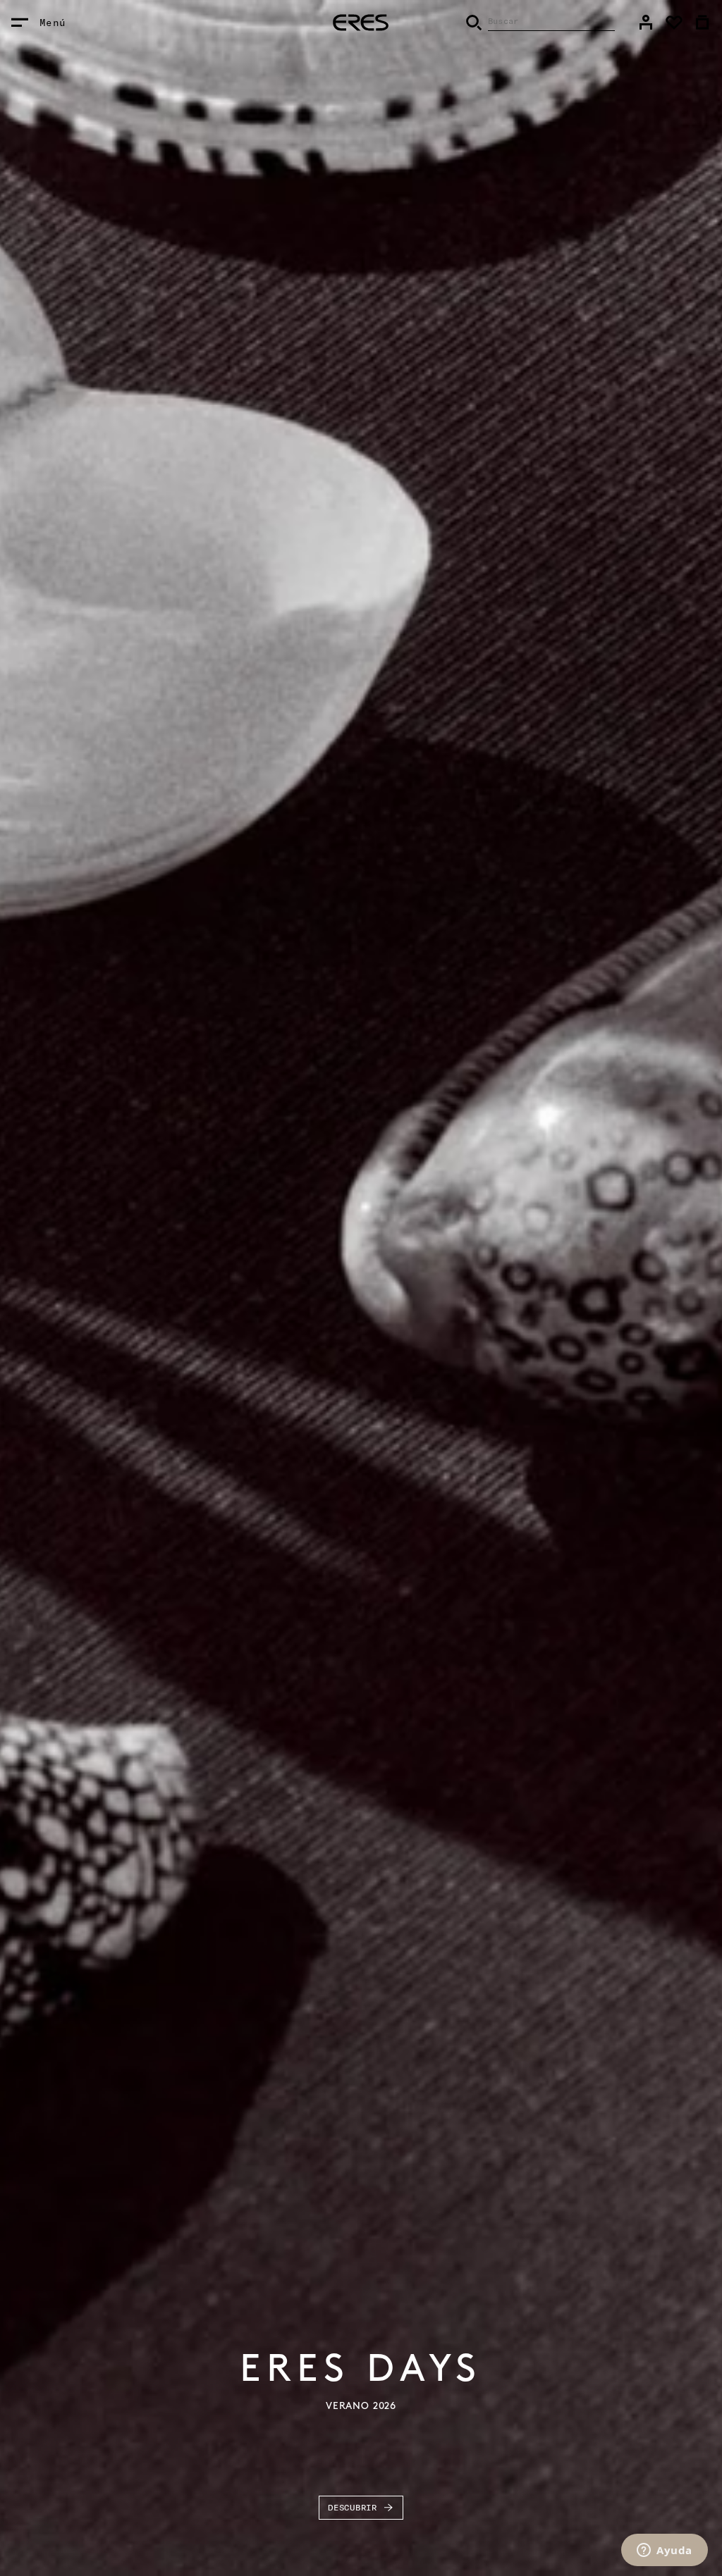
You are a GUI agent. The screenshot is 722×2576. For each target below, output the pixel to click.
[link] (646, 23)
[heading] (361, 23)
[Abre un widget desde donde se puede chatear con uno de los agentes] (665, 2551)
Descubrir (352, 2507)
